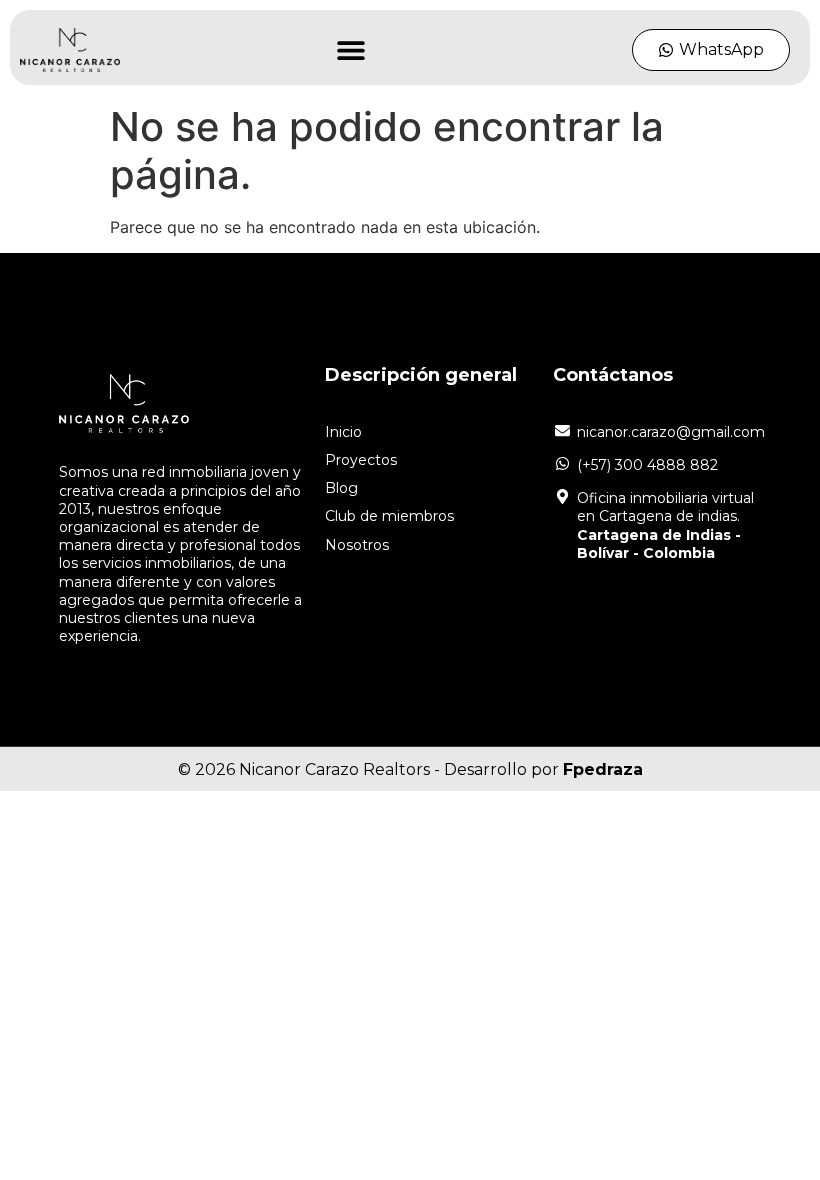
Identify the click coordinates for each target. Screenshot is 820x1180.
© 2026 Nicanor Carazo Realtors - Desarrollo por (410, 769)
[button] (350, 50)
